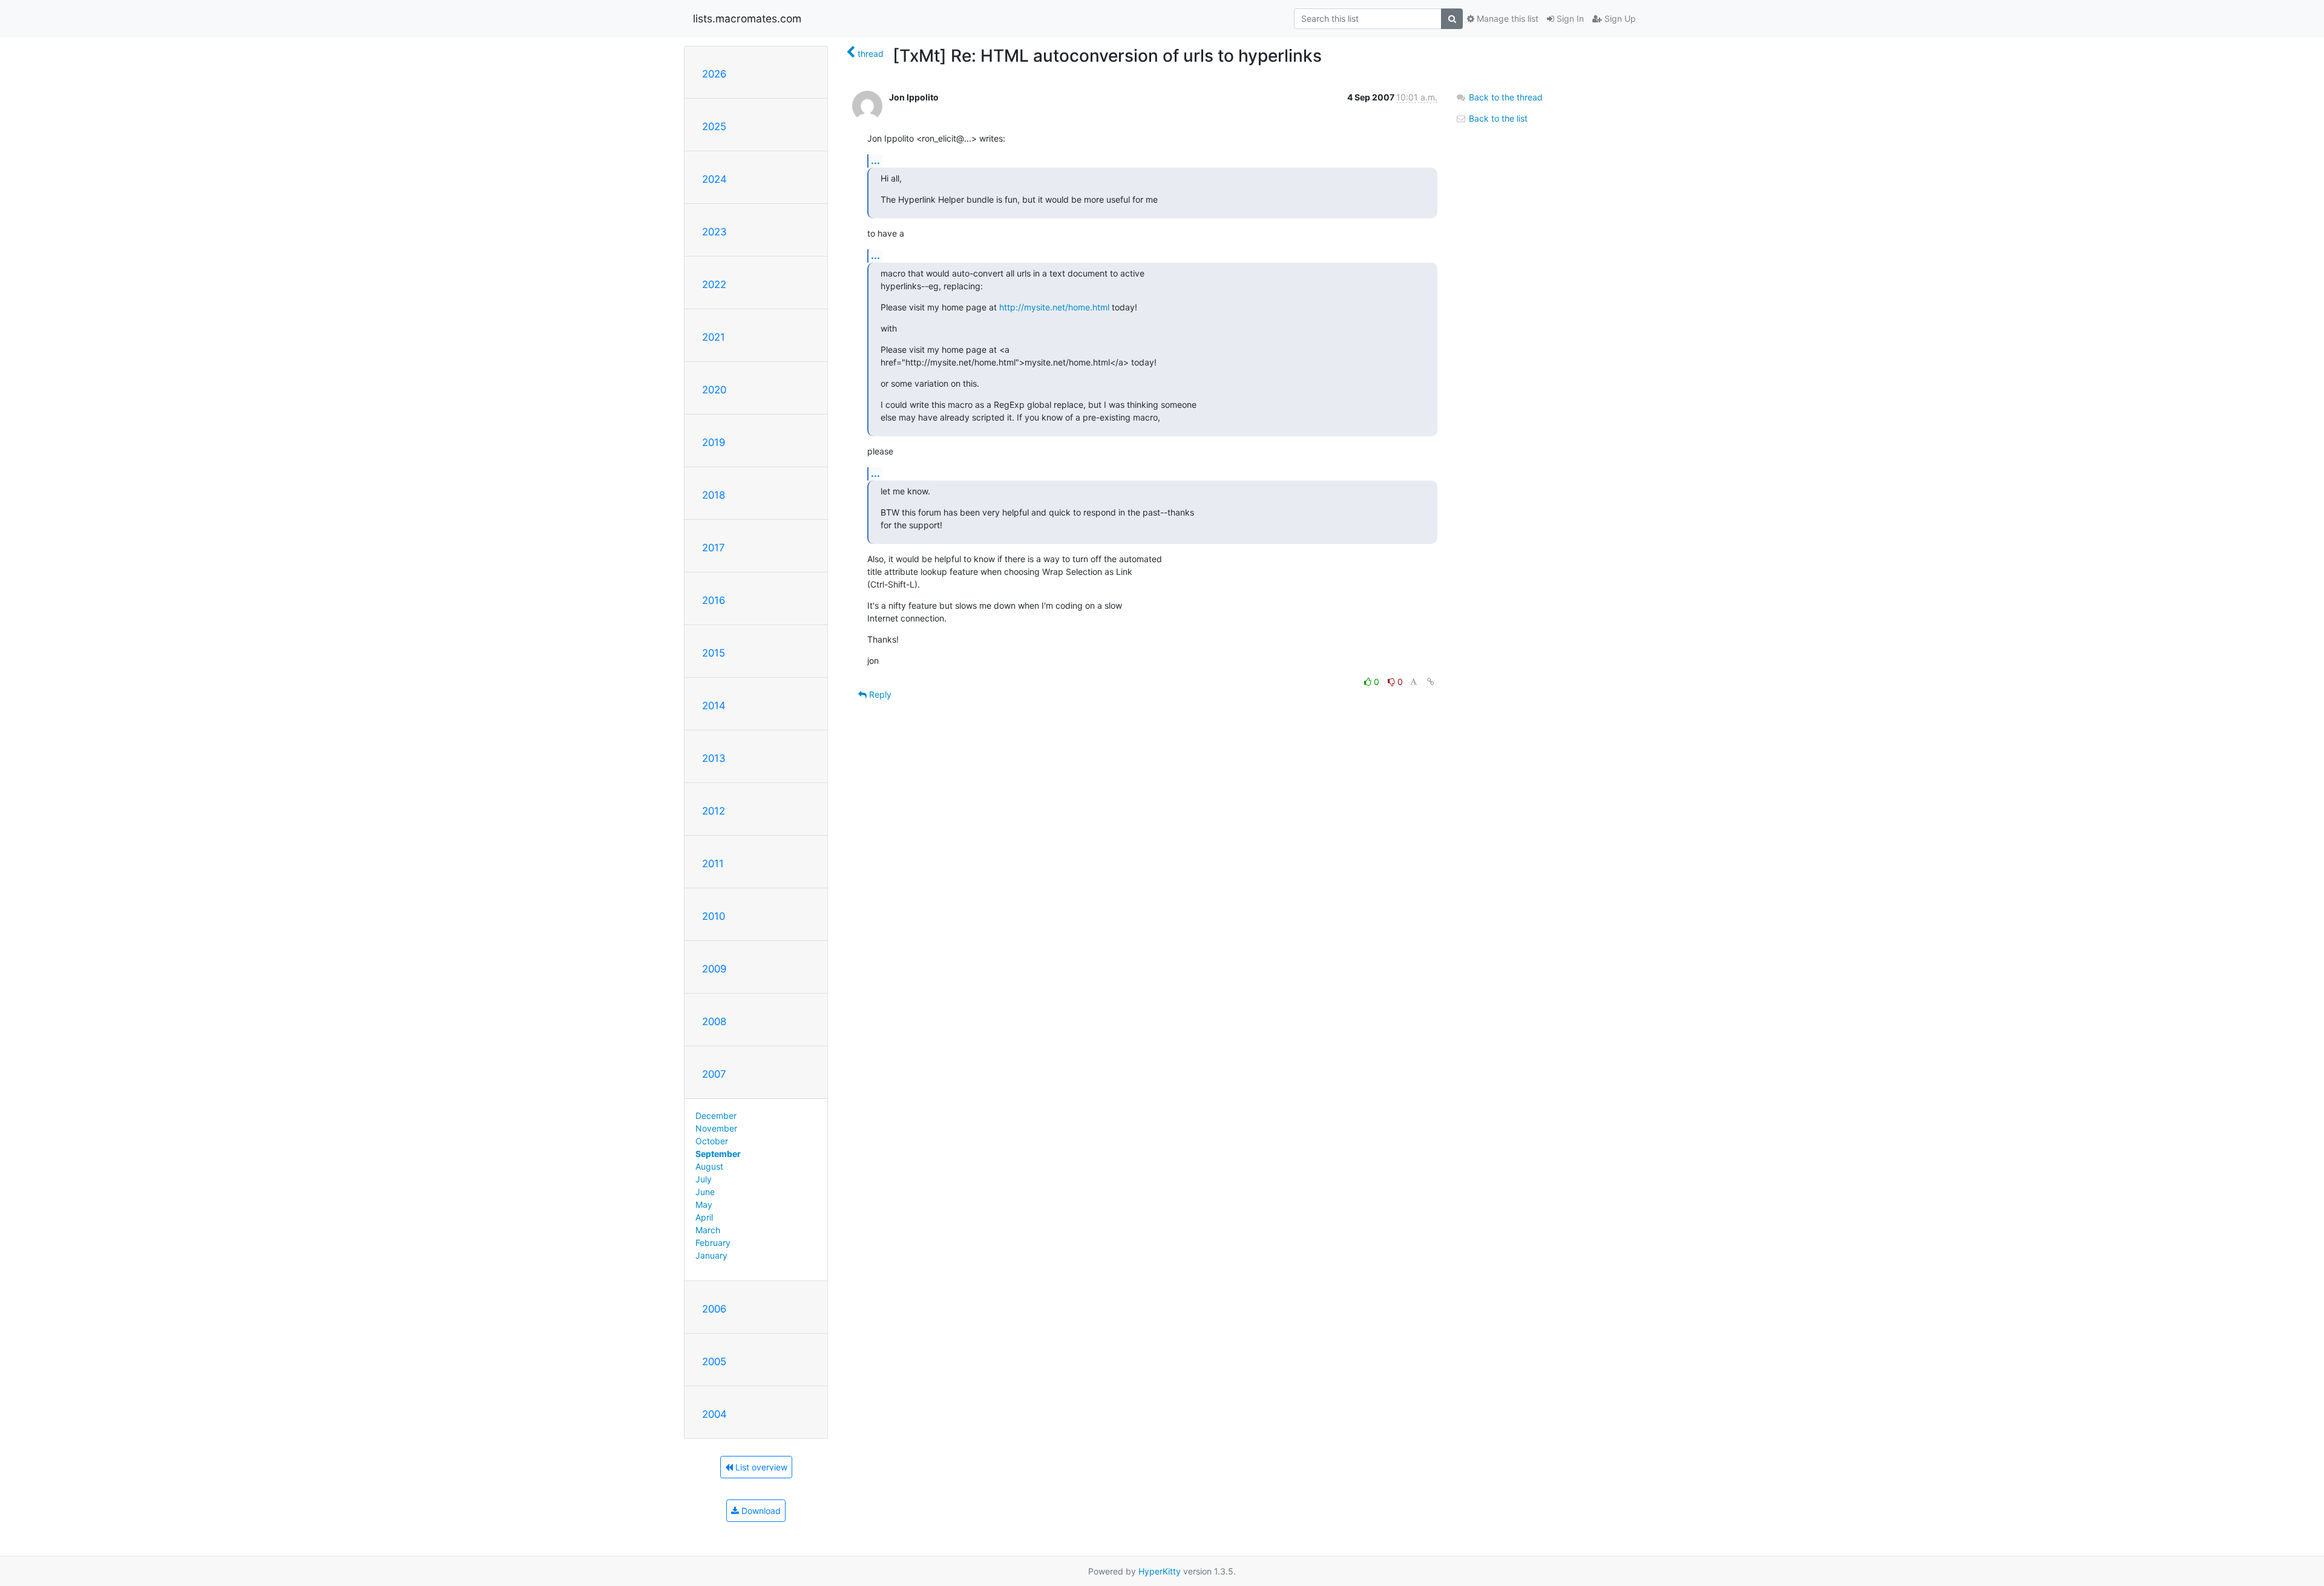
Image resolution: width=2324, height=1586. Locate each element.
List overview (760, 1467)
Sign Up (1619, 18)
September (718, 1154)
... (875, 160)
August (709, 1166)
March (708, 1230)
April (704, 1217)
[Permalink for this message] (1431, 682)
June (705, 1192)
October (712, 1141)
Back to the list (1497, 118)
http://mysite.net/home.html (1054, 307)
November (716, 1128)
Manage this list (1506, 18)
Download (760, 1511)
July (704, 1179)
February (713, 1243)
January (711, 1255)
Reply (879, 694)
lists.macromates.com (747, 18)
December (716, 1116)
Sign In (1569, 18)
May (704, 1204)
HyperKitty (1160, 1571)
